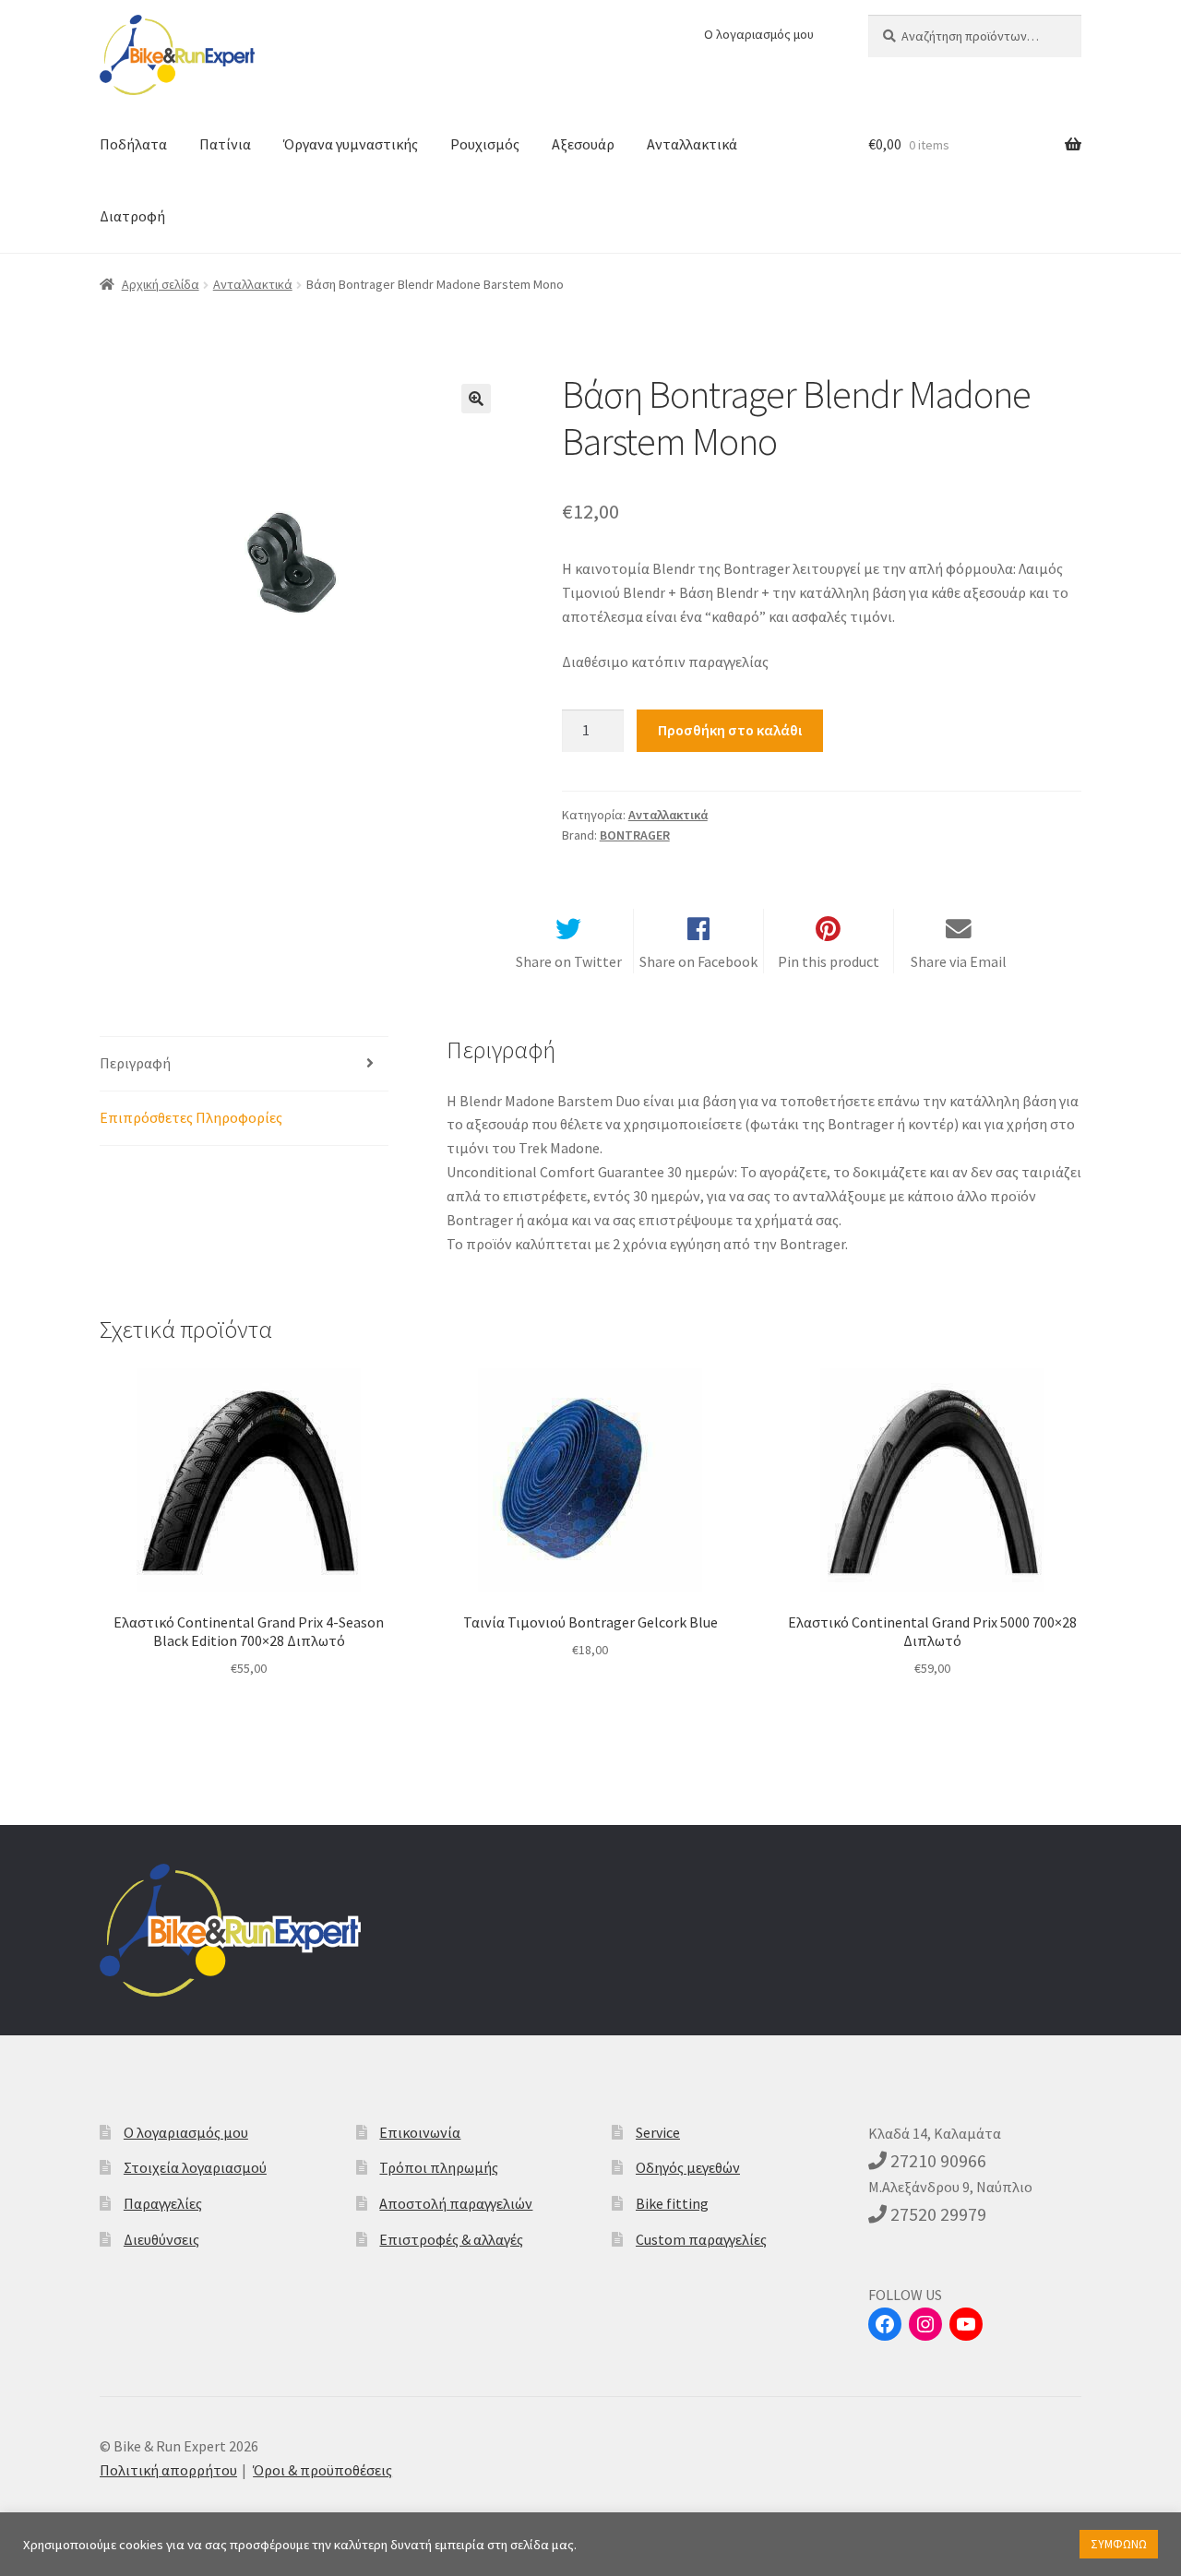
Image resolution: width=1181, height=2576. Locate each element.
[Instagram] (925, 2324)
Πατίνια (225, 144)
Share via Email (959, 961)
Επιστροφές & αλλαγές (451, 2239)
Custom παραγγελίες (701, 2239)
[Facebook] (885, 2324)
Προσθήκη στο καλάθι (730, 730)
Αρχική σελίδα (161, 284)
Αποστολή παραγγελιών (456, 2203)
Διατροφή (132, 216)
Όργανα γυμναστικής (351, 144)
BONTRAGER (635, 835)
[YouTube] (966, 2324)
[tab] (244, 1064)
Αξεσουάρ (583, 144)
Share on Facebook (698, 961)
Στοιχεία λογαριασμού (195, 2167)
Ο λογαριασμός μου (759, 34)
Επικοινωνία (420, 2132)
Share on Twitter (569, 961)
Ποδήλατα (133, 144)
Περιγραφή (135, 1063)
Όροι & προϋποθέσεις (322, 2470)
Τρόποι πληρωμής (439, 2167)
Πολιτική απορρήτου (168, 2470)
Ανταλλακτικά (692, 144)
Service (658, 2132)
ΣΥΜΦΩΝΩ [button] (1119, 2544)
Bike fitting (672, 2203)
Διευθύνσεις (161, 2239)
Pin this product (829, 961)
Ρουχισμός (485, 144)
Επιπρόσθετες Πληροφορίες (191, 1117)
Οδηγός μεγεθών (688, 2167)
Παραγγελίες (163, 2203)
